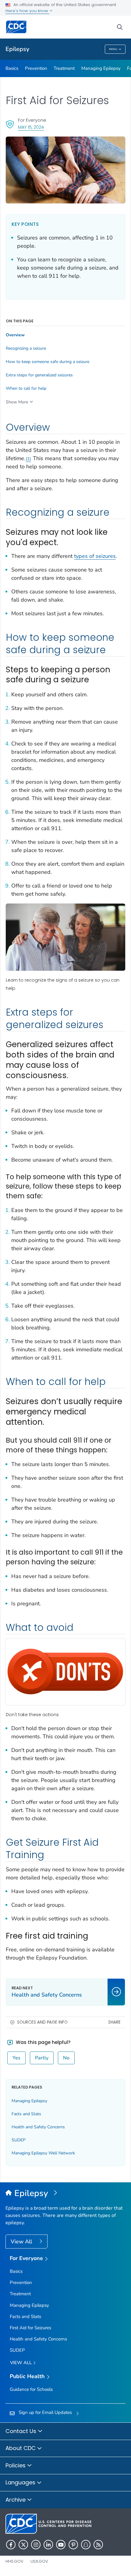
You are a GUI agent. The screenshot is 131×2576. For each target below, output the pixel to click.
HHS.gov (14, 2561)
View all (21, 2363)
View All (22, 2242)
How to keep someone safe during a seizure (48, 362)
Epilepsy (17, 49)
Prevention (36, 68)
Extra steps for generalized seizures (39, 375)
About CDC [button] (21, 2448)
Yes (16, 2058)
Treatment (64, 68)
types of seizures (95, 556)
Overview (15, 335)
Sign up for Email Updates (45, 2412)
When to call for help (26, 389)
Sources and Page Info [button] (42, 2022)
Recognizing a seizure (26, 348)
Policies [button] (16, 2465)
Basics (12, 68)
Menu (113, 49)
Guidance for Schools (31, 2389)
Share (114, 2022)
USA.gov (39, 2561)
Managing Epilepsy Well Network (43, 2153)
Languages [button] (21, 2482)
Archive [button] (16, 2500)
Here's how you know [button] (27, 11)
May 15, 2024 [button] (31, 127)
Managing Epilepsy (101, 68)
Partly (42, 2058)
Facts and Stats (26, 2114)
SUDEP (19, 2140)
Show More (17, 402)
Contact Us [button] (22, 2431)
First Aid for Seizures (30, 2328)
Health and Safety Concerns (38, 2127)
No (66, 2058)
